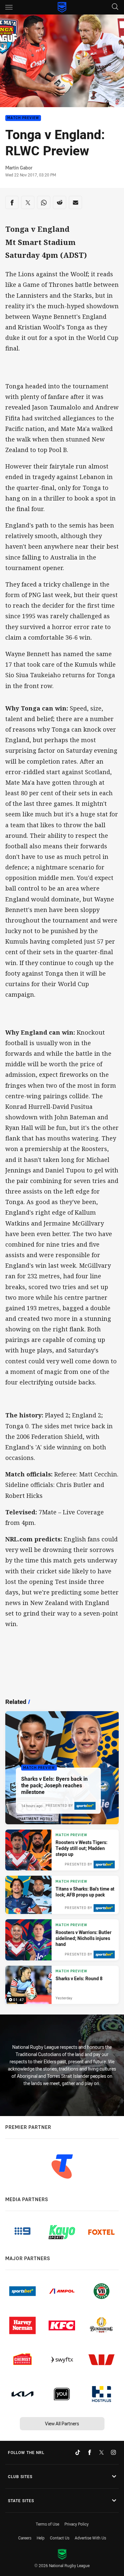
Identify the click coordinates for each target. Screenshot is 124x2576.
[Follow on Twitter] (102, 2452)
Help (41, 2538)
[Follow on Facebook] (90, 2452)
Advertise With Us (90, 2538)
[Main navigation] (9, 7)
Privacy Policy (77, 2524)
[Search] (115, 7)
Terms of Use (47, 2524)
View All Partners (62, 2424)
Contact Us (60, 2538)
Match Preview (23, 118)
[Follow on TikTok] (78, 2452)
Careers (25, 2538)
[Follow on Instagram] (113, 2452)
